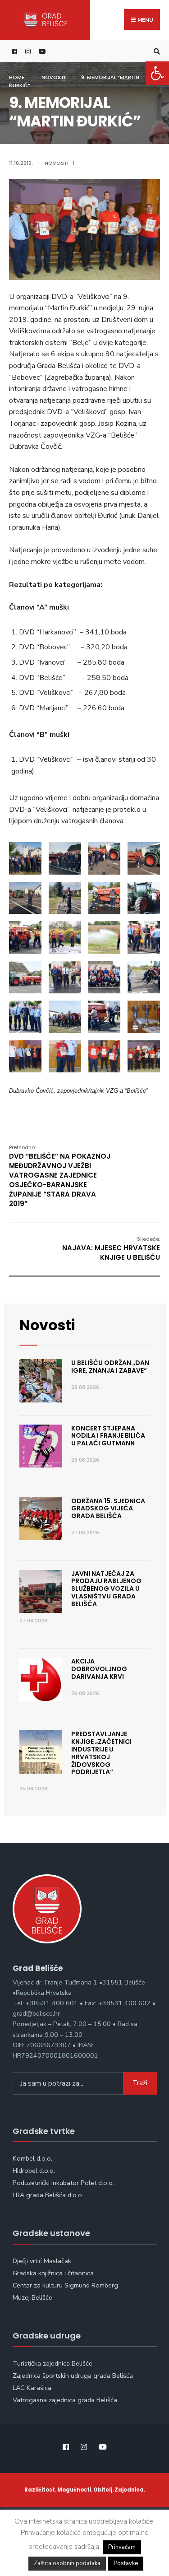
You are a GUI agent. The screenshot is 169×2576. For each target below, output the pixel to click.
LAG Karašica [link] (32, 2388)
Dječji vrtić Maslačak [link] (42, 2261)
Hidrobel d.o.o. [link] (34, 2171)
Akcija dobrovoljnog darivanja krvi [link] (99, 1669)
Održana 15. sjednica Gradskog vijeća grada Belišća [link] (108, 1509)
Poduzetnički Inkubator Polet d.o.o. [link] (63, 2183)
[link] (157, 73)
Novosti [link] (53, 77)
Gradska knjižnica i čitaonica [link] (53, 2273)
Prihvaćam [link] (122, 2547)
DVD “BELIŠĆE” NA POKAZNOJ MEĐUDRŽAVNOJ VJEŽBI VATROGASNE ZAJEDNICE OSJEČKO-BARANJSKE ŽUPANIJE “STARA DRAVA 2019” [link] (60, 1176)
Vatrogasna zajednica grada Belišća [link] (65, 2400)
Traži (140, 2083)
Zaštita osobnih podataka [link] (67, 2563)
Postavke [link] (126, 2563)
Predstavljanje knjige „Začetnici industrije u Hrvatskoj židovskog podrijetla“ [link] (101, 1753)
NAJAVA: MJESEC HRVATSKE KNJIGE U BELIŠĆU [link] (111, 1249)
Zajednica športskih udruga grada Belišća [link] (73, 2376)
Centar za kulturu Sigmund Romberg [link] (65, 2285)
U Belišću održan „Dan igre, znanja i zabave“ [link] (110, 1367)
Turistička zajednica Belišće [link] (53, 2363)
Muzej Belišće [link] (32, 2297)
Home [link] (17, 77)
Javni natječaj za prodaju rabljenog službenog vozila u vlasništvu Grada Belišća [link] (106, 1589)
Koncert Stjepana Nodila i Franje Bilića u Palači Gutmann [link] (108, 1436)
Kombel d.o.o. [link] (32, 2158)
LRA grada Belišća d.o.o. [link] (48, 2195)
